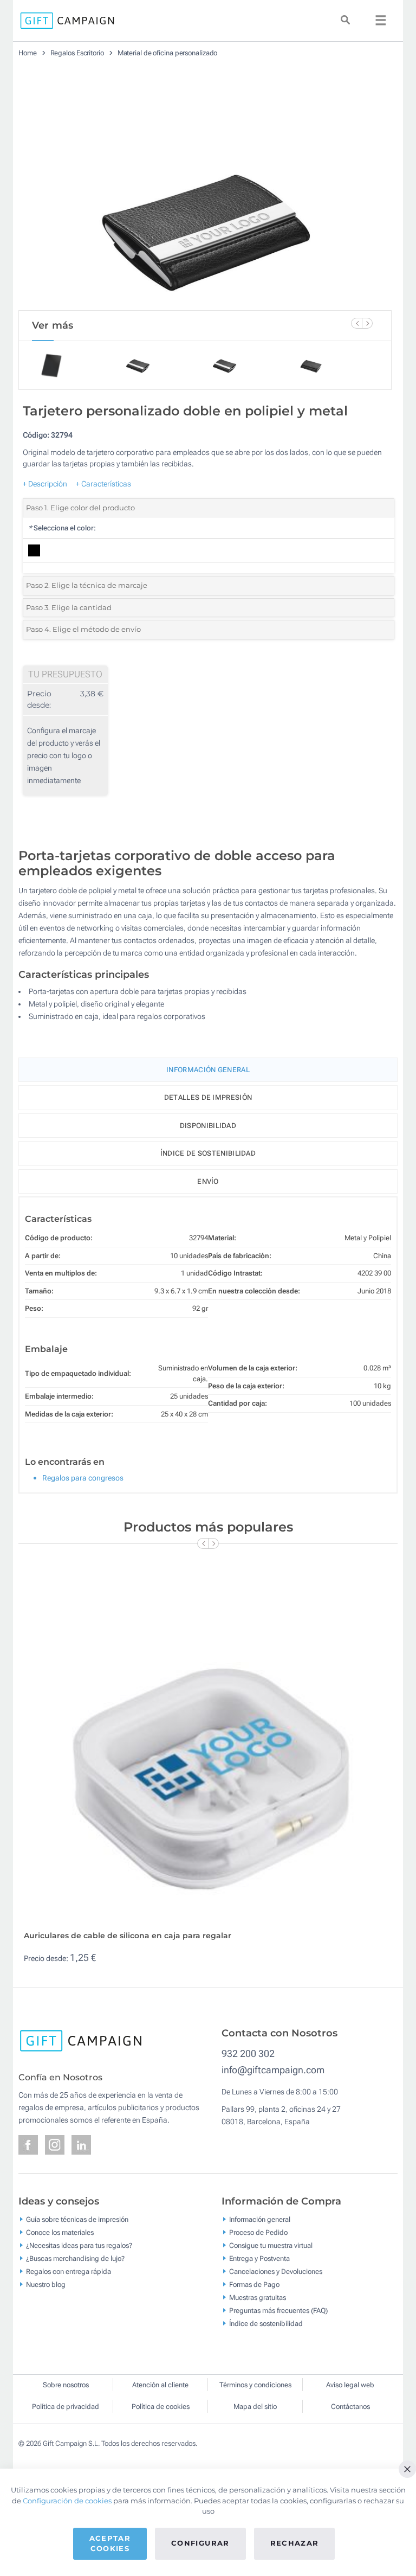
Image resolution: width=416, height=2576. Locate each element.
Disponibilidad (208, 1126)
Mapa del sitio (255, 2407)
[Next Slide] (367, 323)
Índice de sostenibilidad (208, 1153)
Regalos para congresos (83, 1478)
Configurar (200, 2543)
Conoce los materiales (60, 2232)
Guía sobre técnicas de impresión (77, 2219)
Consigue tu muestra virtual (271, 2245)
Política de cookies (161, 2407)
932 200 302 (248, 2053)
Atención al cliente (160, 2385)
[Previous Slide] (356, 323)
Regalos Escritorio (77, 53)
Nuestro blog (46, 2284)
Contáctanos (350, 2407)
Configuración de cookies (67, 2501)
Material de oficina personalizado (168, 53)
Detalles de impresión (208, 1097)
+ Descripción (45, 484)
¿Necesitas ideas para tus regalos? (79, 2245)
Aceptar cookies (110, 2543)
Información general (260, 2219)
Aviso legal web (350, 2385)
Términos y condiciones (255, 2385)
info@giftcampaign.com (273, 2070)
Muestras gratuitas (258, 2297)
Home (28, 53)
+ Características (103, 484)
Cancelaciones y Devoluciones (276, 2271)
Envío (208, 1181)
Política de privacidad (66, 2407)
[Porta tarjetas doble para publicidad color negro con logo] (205, 188)
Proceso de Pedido (258, 2232)
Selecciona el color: (62, 528)
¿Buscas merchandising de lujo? (75, 2258)
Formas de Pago (254, 2284)
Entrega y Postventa (259, 2258)
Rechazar (295, 2543)
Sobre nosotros (66, 2385)
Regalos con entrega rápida (69, 2271)
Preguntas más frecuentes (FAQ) (278, 2310)
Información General (208, 1070)
